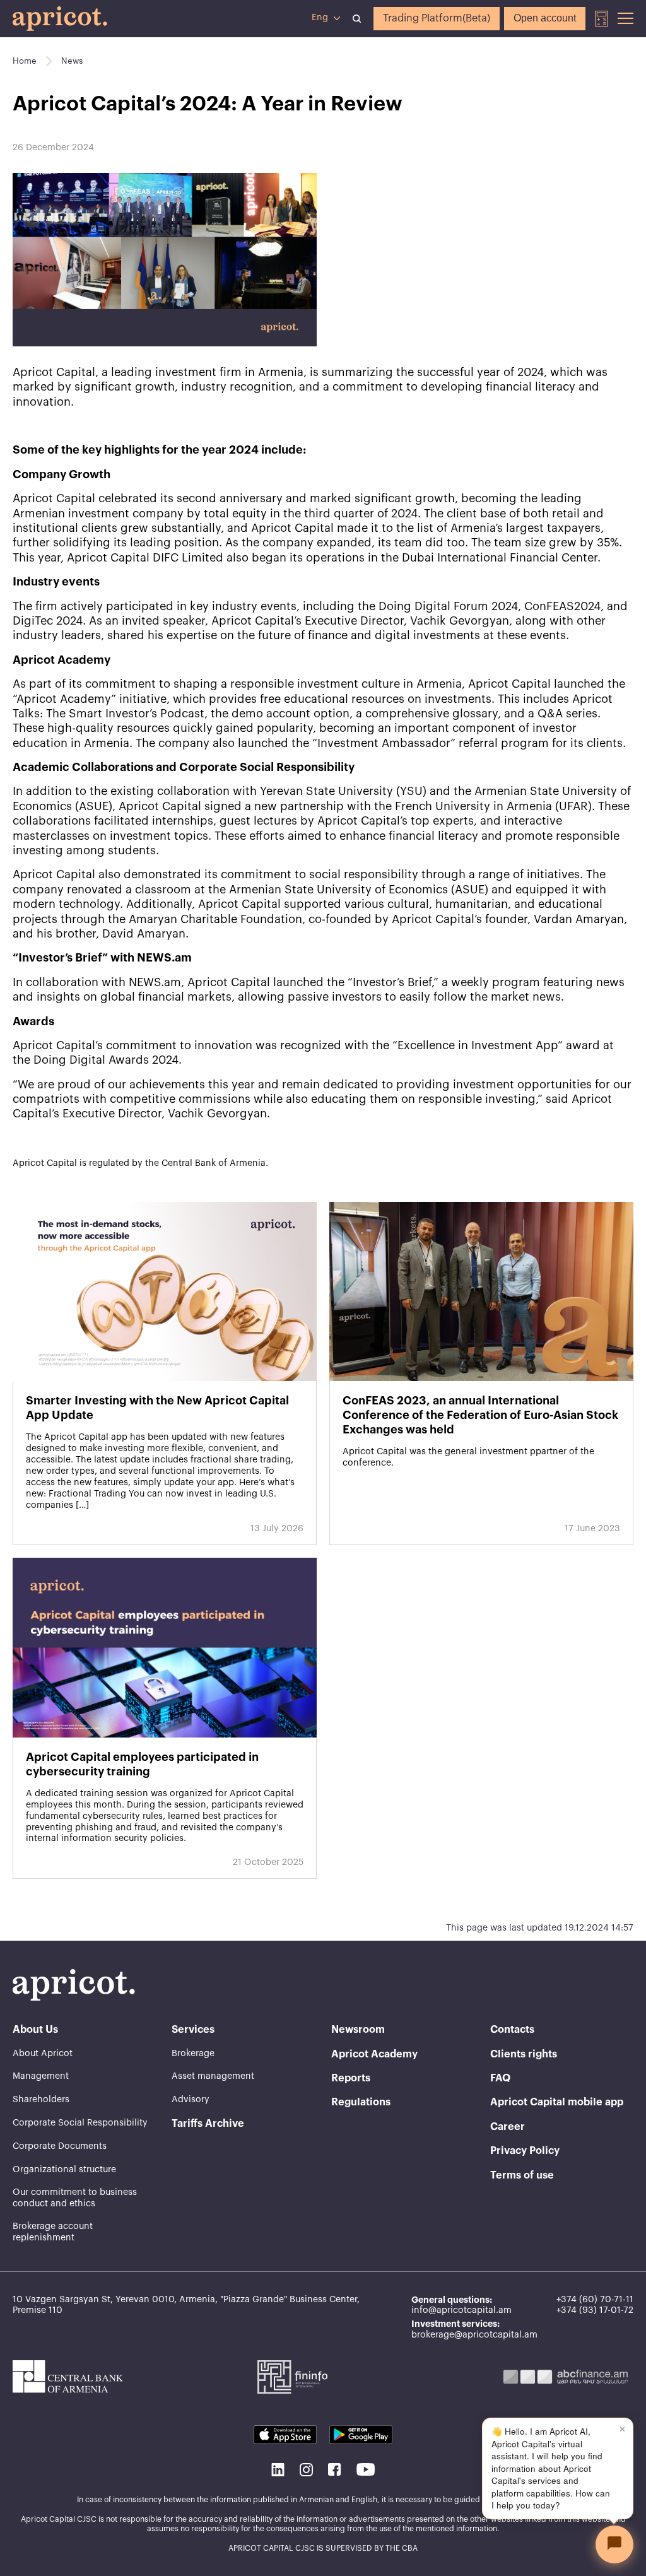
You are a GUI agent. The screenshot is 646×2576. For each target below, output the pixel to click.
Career (508, 2127)
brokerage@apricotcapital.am (474, 2335)
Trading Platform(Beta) (437, 18)
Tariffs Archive (208, 2124)
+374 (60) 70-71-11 (595, 2300)
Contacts (512, 2030)
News (72, 61)
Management (41, 2076)
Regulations (361, 2102)
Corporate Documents (60, 2146)
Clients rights (524, 2054)
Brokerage (193, 2054)
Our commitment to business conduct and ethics (75, 2198)
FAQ (500, 2078)
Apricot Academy (374, 2054)
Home (25, 61)
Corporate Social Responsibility (80, 2123)
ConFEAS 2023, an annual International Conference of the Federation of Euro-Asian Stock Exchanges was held (480, 1415)
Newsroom (358, 2030)
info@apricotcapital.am (461, 2310)
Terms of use (522, 2175)
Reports (351, 2078)
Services (193, 2030)
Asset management (213, 2076)
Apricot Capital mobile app (557, 2102)
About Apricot (43, 2054)
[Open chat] (614, 2544)
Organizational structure (64, 2170)
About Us (35, 2030)
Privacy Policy (525, 2151)
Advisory (191, 2100)
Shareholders (41, 2100)
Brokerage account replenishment (53, 2232)
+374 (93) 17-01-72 (595, 2310)
